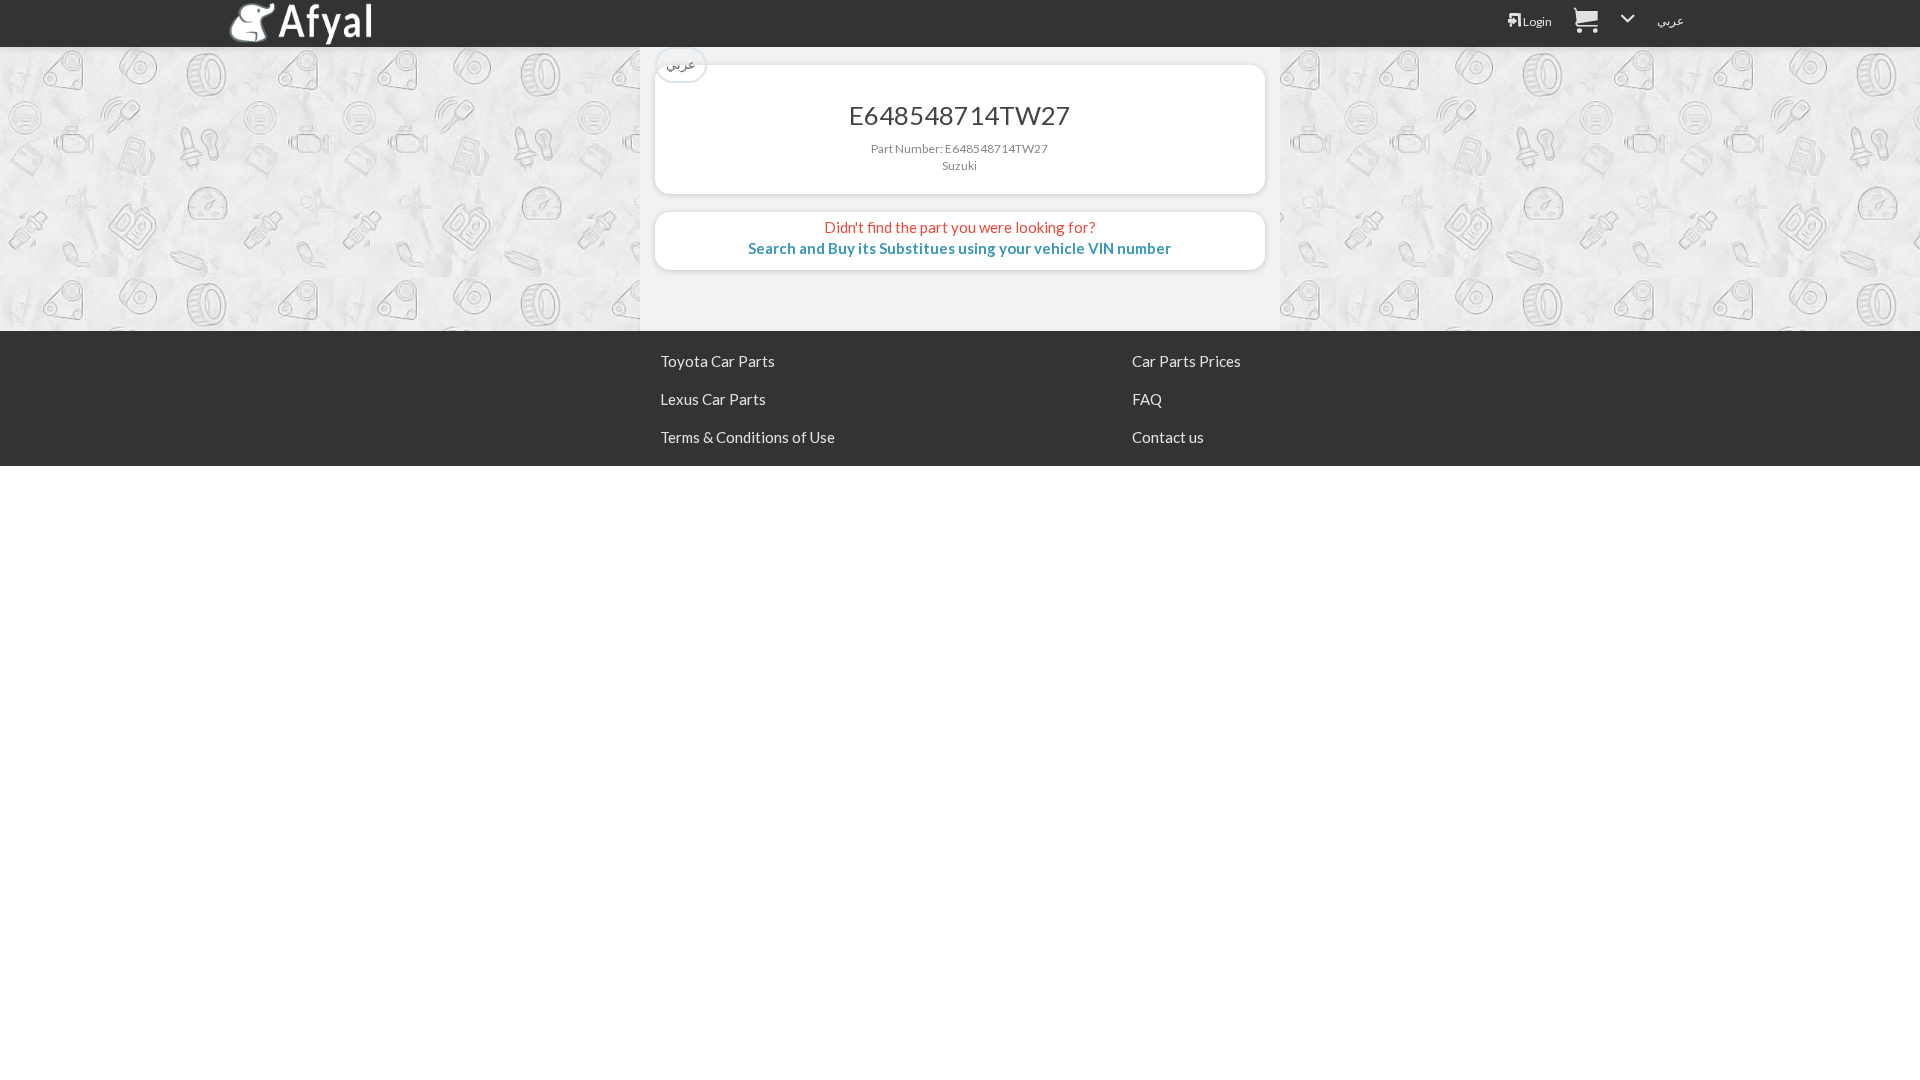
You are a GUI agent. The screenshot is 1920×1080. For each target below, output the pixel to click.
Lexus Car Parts (713, 399)
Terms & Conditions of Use (747, 437)
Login (1536, 21)
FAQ (1147, 399)
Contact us (1168, 437)
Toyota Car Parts (717, 361)
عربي (1670, 20)
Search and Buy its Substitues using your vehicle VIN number (959, 248)
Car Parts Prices (1186, 361)
